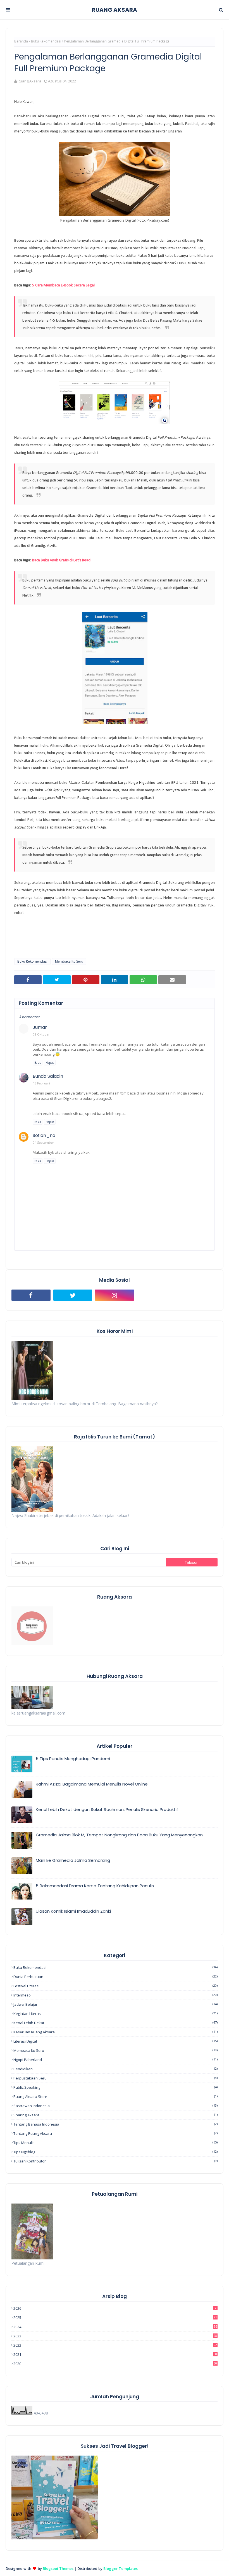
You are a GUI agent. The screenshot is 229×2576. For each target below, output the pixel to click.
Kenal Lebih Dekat (115, 2023)
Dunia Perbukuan (115, 1977)
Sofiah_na (44, 1135)
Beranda (21, 41)
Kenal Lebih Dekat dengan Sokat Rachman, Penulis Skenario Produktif (107, 1809)
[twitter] (73, 1295)
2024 (115, 2327)
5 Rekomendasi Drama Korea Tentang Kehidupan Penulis (95, 1886)
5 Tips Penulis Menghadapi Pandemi (73, 1759)
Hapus (50, 1063)
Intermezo (115, 1995)
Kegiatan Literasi (115, 2014)
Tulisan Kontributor (115, 2161)
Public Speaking (115, 2087)
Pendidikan (115, 2069)
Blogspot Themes (58, 2568)
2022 (115, 2345)
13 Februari (41, 1083)
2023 (115, 2336)
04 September (44, 1142)
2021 (115, 2354)
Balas (38, 1063)
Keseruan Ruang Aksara (115, 2032)
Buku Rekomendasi (46, 41)
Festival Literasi (115, 1986)
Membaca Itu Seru (69, 961)
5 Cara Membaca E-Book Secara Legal (63, 285)
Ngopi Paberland (115, 2060)
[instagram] (115, 1295)
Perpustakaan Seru (115, 2078)
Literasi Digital (115, 2041)
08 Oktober (41, 1034)
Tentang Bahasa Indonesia (115, 2124)
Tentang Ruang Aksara (115, 2133)
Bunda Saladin (48, 1076)
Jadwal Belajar (115, 2004)
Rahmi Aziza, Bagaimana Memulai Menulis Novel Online (92, 1784)
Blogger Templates (121, 2568)
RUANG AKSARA (115, 10)
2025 (115, 2318)
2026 (115, 2308)
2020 (115, 2364)
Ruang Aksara (29, 81)
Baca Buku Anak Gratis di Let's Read (61, 560)
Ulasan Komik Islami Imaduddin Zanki (73, 1911)
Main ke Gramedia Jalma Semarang (73, 1860)
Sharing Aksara (115, 2115)
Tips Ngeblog (115, 2152)
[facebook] (31, 1295)
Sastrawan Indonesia (115, 2106)
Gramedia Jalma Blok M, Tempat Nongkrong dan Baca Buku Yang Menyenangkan (119, 1835)
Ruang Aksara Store (115, 2097)
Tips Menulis (115, 2143)
